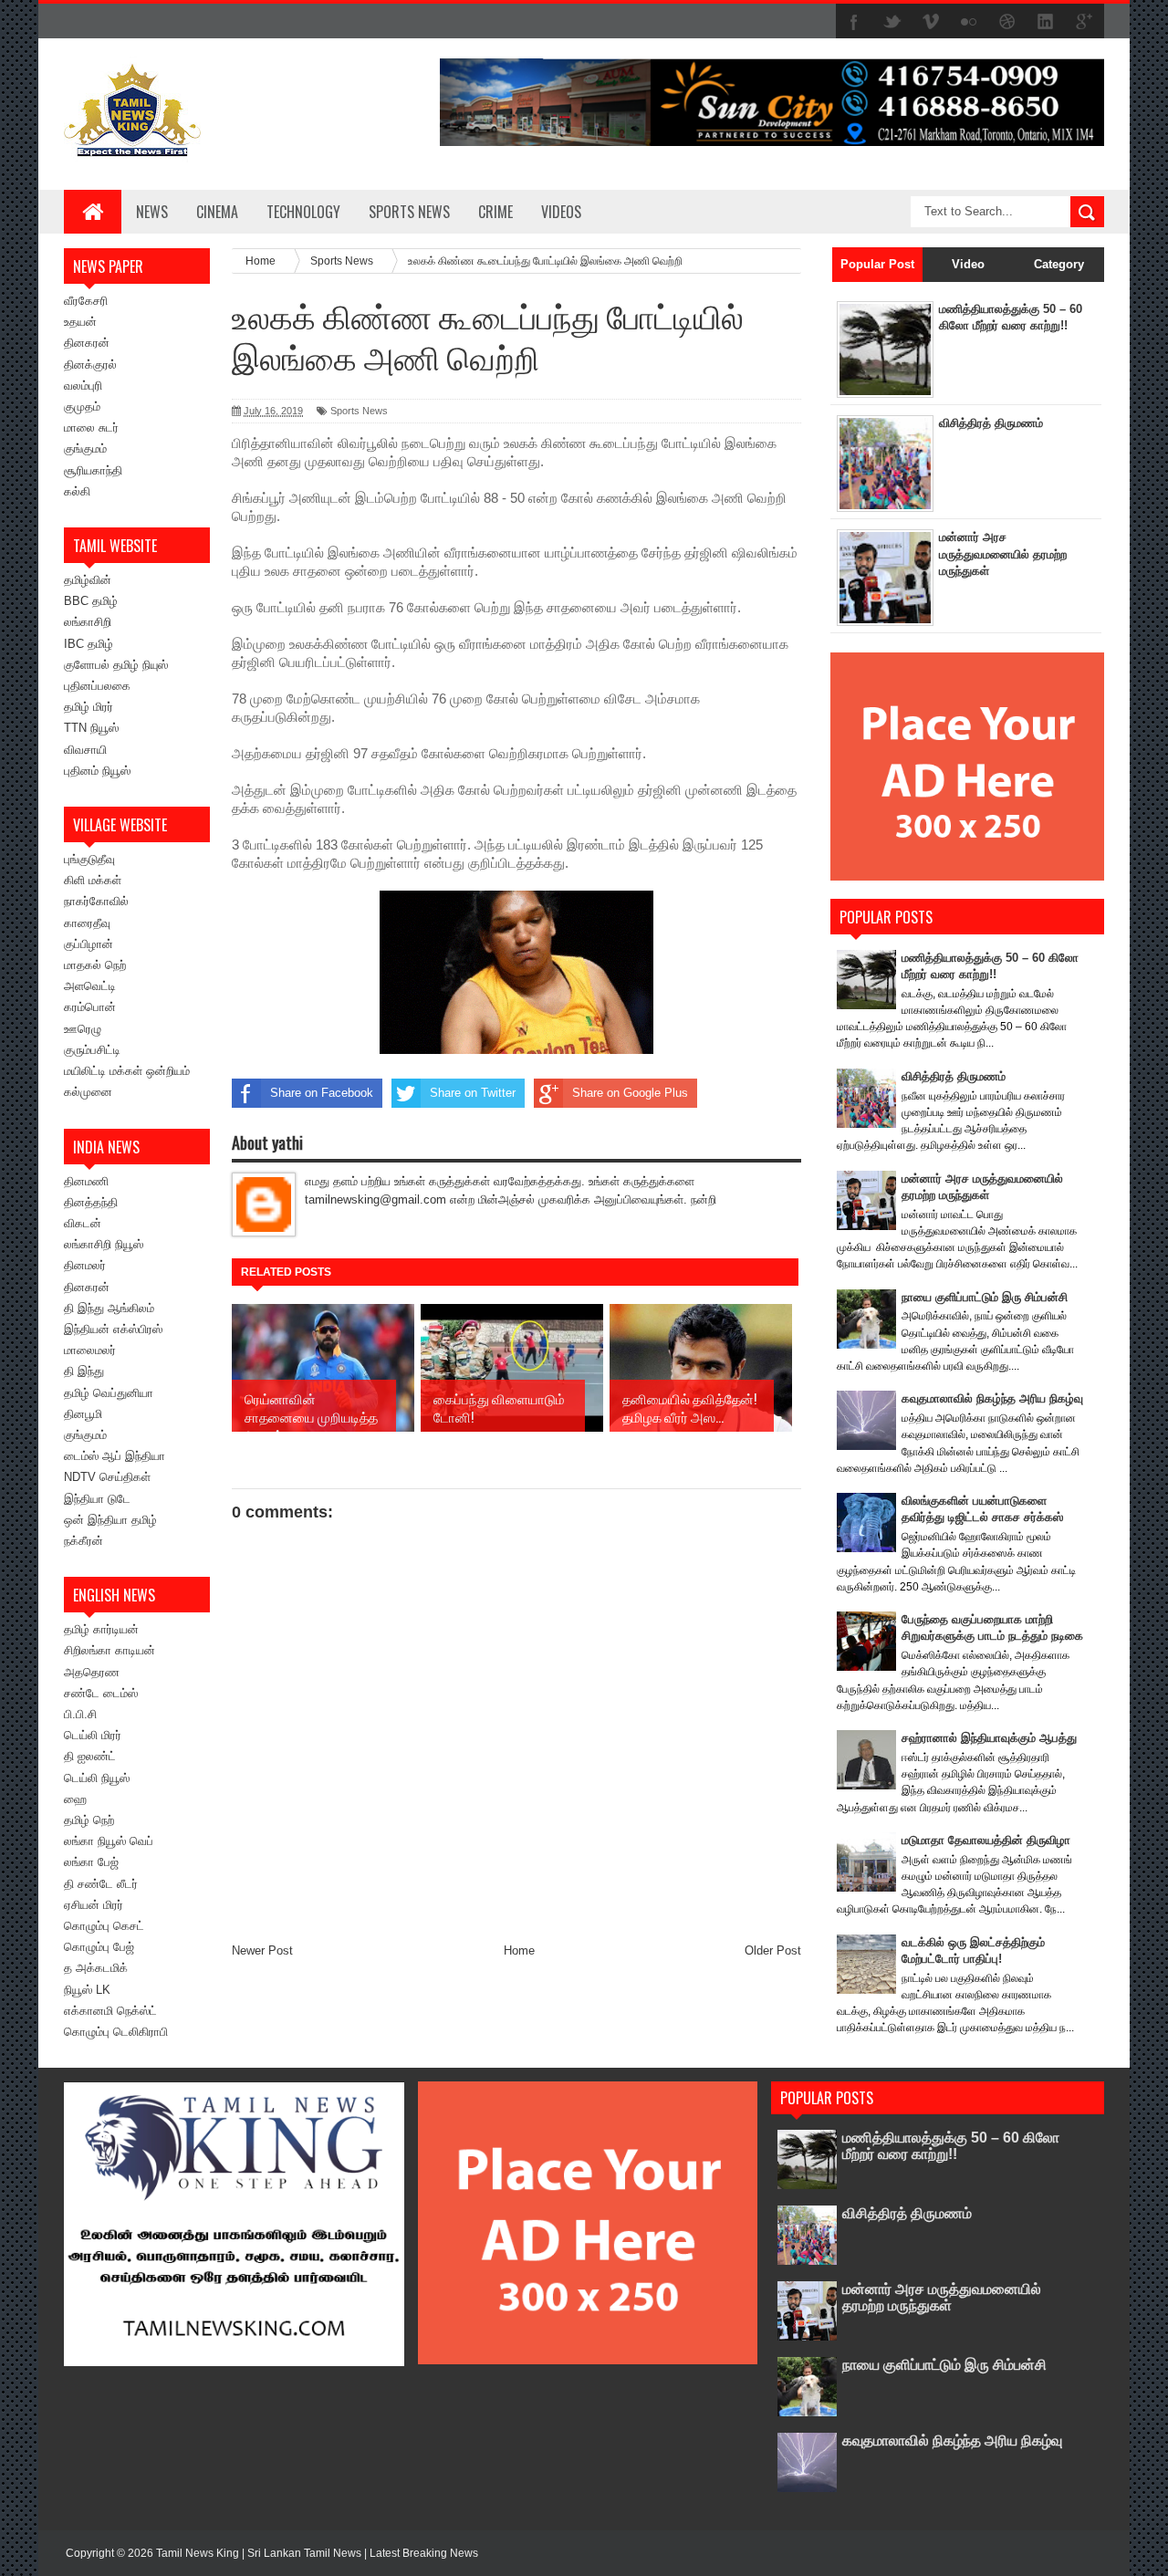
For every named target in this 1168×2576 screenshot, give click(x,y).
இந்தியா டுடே (97, 1499)
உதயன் (80, 322)
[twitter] (892, 22)
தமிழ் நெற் (89, 1820)
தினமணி (86, 1181)
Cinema (217, 212)
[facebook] (854, 22)
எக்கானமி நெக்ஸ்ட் (110, 2011)
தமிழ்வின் (88, 580)
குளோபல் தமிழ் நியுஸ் (116, 665)
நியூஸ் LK (87, 1990)
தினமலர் (85, 1265)
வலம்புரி (83, 386)
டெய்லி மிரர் (93, 1735)
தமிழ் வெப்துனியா (109, 1393)
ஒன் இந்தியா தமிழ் (110, 1520)
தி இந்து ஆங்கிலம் (109, 1308)
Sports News (359, 411)
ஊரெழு (83, 1029)
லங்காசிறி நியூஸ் (104, 1244)
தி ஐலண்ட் (90, 1756)
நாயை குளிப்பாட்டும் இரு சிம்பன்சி (985, 1297)
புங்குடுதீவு (89, 859)
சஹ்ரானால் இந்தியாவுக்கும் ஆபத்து (989, 1738)
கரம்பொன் (90, 1007)
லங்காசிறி (88, 622)
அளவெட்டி (90, 986)
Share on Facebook (322, 1093)
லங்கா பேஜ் (91, 1862)
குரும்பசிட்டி (92, 1050)
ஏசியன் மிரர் (94, 1905)
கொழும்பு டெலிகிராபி (116, 2032)
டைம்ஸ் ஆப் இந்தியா (115, 1456)
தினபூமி (83, 1414)
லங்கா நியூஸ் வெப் (109, 1841)
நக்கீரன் (83, 1541)
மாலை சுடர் (91, 428)
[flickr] (969, 22)
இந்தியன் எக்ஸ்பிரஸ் (113, 1329)
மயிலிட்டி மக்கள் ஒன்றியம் (127, 1071)
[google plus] (1084, 22)
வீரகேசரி (86, 301)
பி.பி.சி (80, 1714)
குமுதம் (82, 407)
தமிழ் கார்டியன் (101, 1629)
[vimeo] (931, 22)
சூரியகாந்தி (93, 470)
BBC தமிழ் (91, 601)
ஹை (75, 1799)
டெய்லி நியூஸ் (97, 1778)
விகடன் (83, 1223)
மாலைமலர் (90, 1350)
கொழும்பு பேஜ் (99, 1947)
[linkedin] (1046, 22)
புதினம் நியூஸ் (97, 771)
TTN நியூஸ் (91, 728)
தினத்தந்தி (91, 1202)
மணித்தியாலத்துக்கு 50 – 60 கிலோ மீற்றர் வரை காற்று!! (951, 2146)
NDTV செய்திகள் (107, 1477)
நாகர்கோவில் (96, 901)
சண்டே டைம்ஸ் (101, 1693)
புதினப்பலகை (97, 686)
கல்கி (77, 491)
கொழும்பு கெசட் (104, 1926)
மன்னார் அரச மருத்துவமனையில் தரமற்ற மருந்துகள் (1003, 553)
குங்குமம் (85, 448)
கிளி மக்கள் (93, 880)
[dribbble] (1007, 22)
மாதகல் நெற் (95, 965)
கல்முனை (88, 1092)
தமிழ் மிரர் (89, 707)
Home (519, 1950)
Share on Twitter (473, 1093)
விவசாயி (85, 750)
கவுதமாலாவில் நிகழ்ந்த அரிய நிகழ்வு (992, 1398)
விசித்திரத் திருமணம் (991, 423)
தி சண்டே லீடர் (101, 1884)
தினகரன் (87, 343)
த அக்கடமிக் (96, 1968)
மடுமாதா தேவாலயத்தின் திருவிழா (986, 1840)
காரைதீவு (87, 923)
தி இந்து (84, 1371)
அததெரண (92, 1672)
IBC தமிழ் (89, 644)
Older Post (773, 1950)
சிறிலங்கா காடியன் (109, 1650)
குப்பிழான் (89, 944)
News (152, 212)
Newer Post (262, 1950)
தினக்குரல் (90, 365)
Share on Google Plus (630, 1093)
